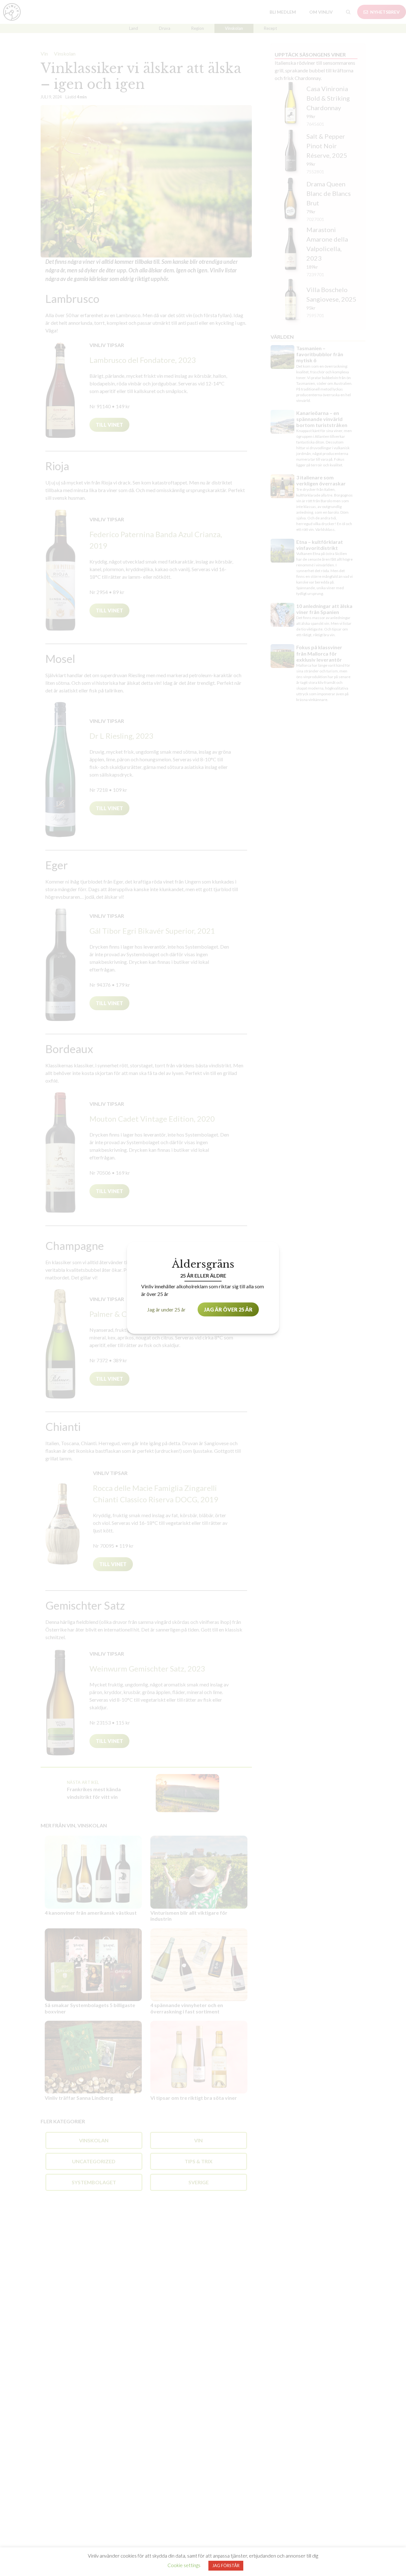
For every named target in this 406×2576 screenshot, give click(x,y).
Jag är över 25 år (228, 1309)
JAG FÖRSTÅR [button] (226, 2566)
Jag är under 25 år (166, 1309)
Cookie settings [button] (184, 2565)
